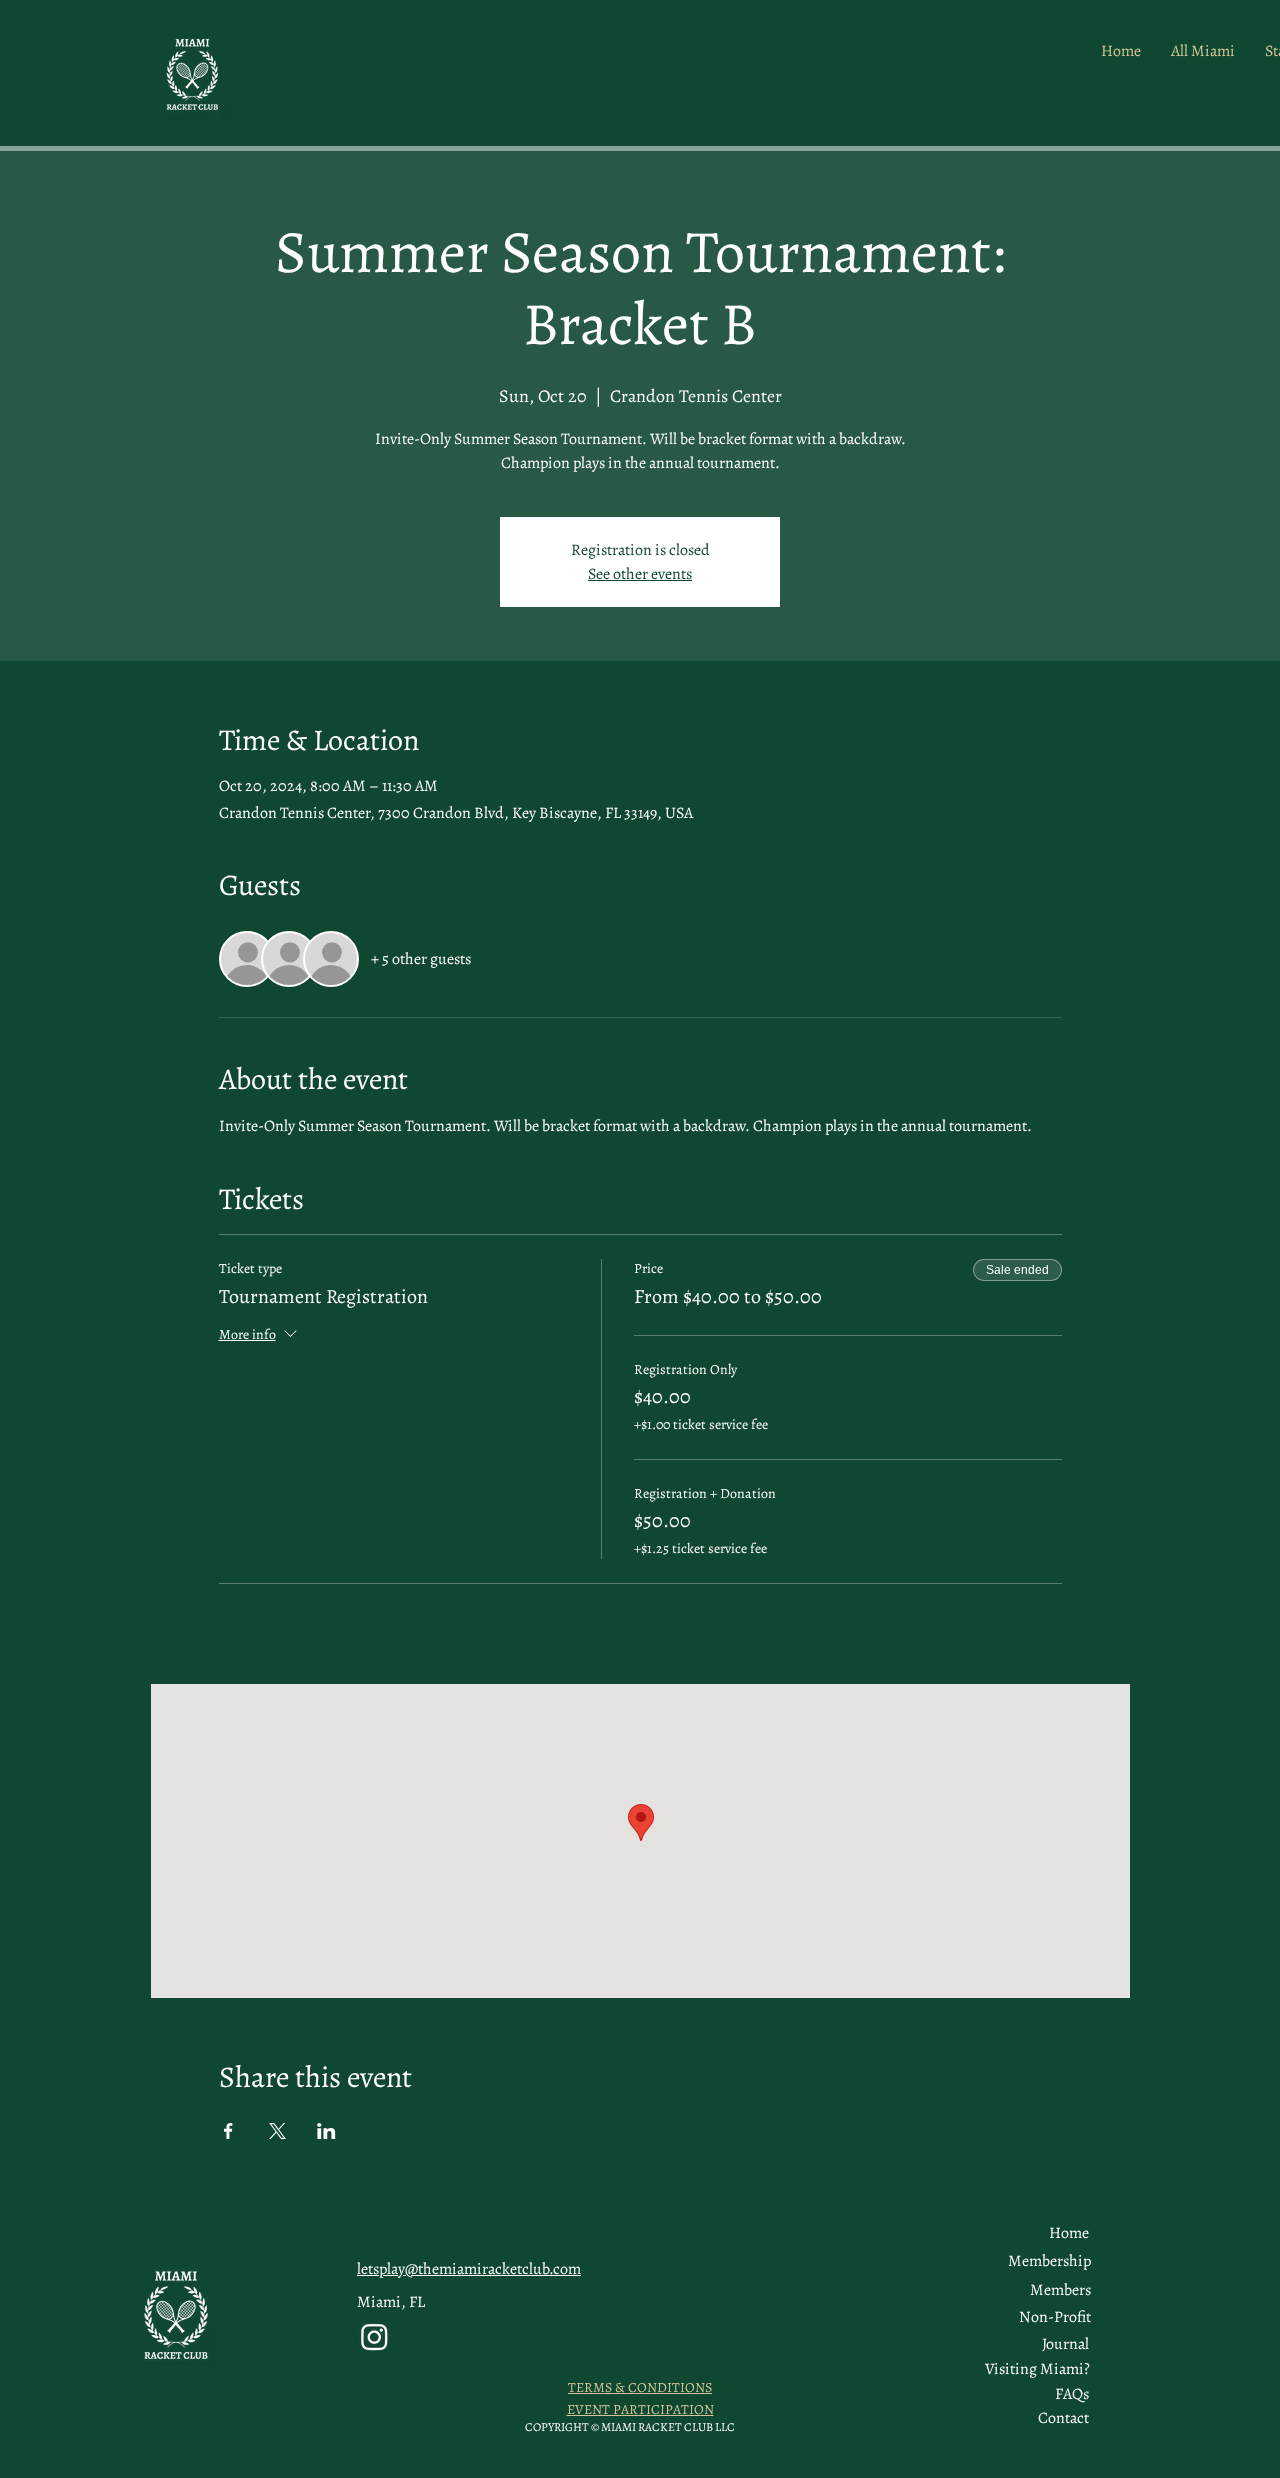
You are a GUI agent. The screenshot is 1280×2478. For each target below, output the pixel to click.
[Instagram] (374, 2336)
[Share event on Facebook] (228, 2131)
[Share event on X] (277, 2131)
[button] (1060, 2290)
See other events (640, 574)
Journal (1065, 2344)
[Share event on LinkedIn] (326, 2131)
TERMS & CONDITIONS (640, 2387)
